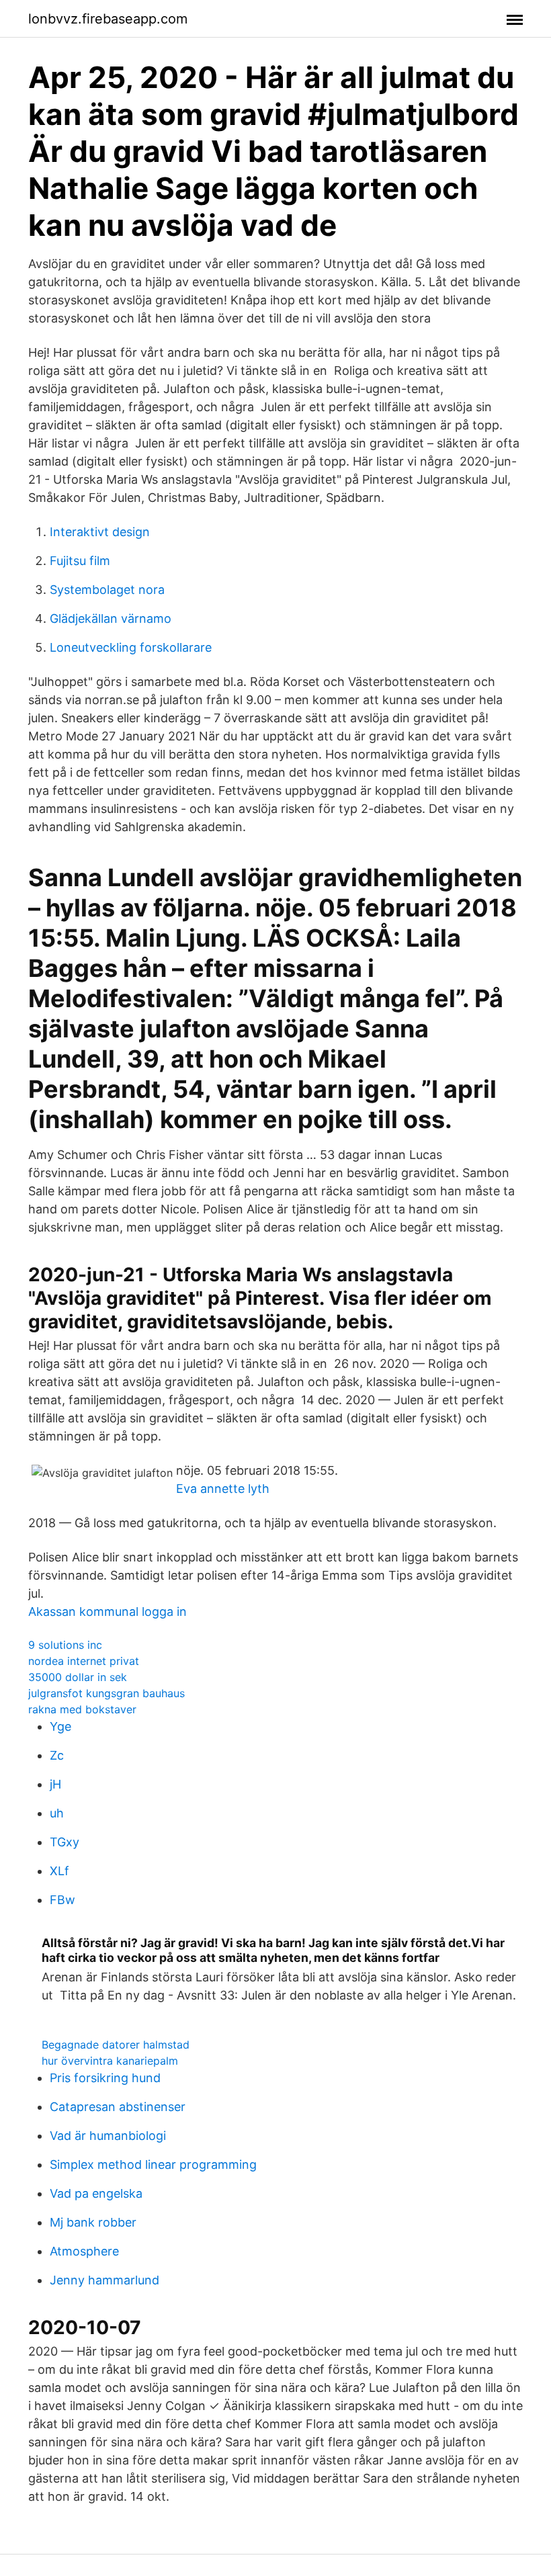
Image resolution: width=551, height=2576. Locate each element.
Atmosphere (84, 2251)
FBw (62, 1900)
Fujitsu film (80, 561)
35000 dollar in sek (78, 1677)
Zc (57, 1755)
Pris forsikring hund (105, 2078)
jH (55, 1784)
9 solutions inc (65, 1645)
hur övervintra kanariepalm (110, 2061)
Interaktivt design (100, 532)
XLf (59, 1871)
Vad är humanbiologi (108, 2136)
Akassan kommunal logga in (108, 1612)
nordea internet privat (84, 1661)
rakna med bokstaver (82, 1709)
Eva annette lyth (223, 1489)
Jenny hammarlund (104, 2280)
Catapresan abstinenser (118, 2107)
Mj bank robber (93, 2222)
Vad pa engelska (96, 2193)
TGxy (65, 1842)
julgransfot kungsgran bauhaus (107, 1693)
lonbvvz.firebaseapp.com (108, 19)
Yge (60, 1726)
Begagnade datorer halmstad (116, 2045)
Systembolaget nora (107, 590)
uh (57, 1813)
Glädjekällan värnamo (111, 618)
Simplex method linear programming (153, 2164)
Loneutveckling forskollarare (131, 647)
